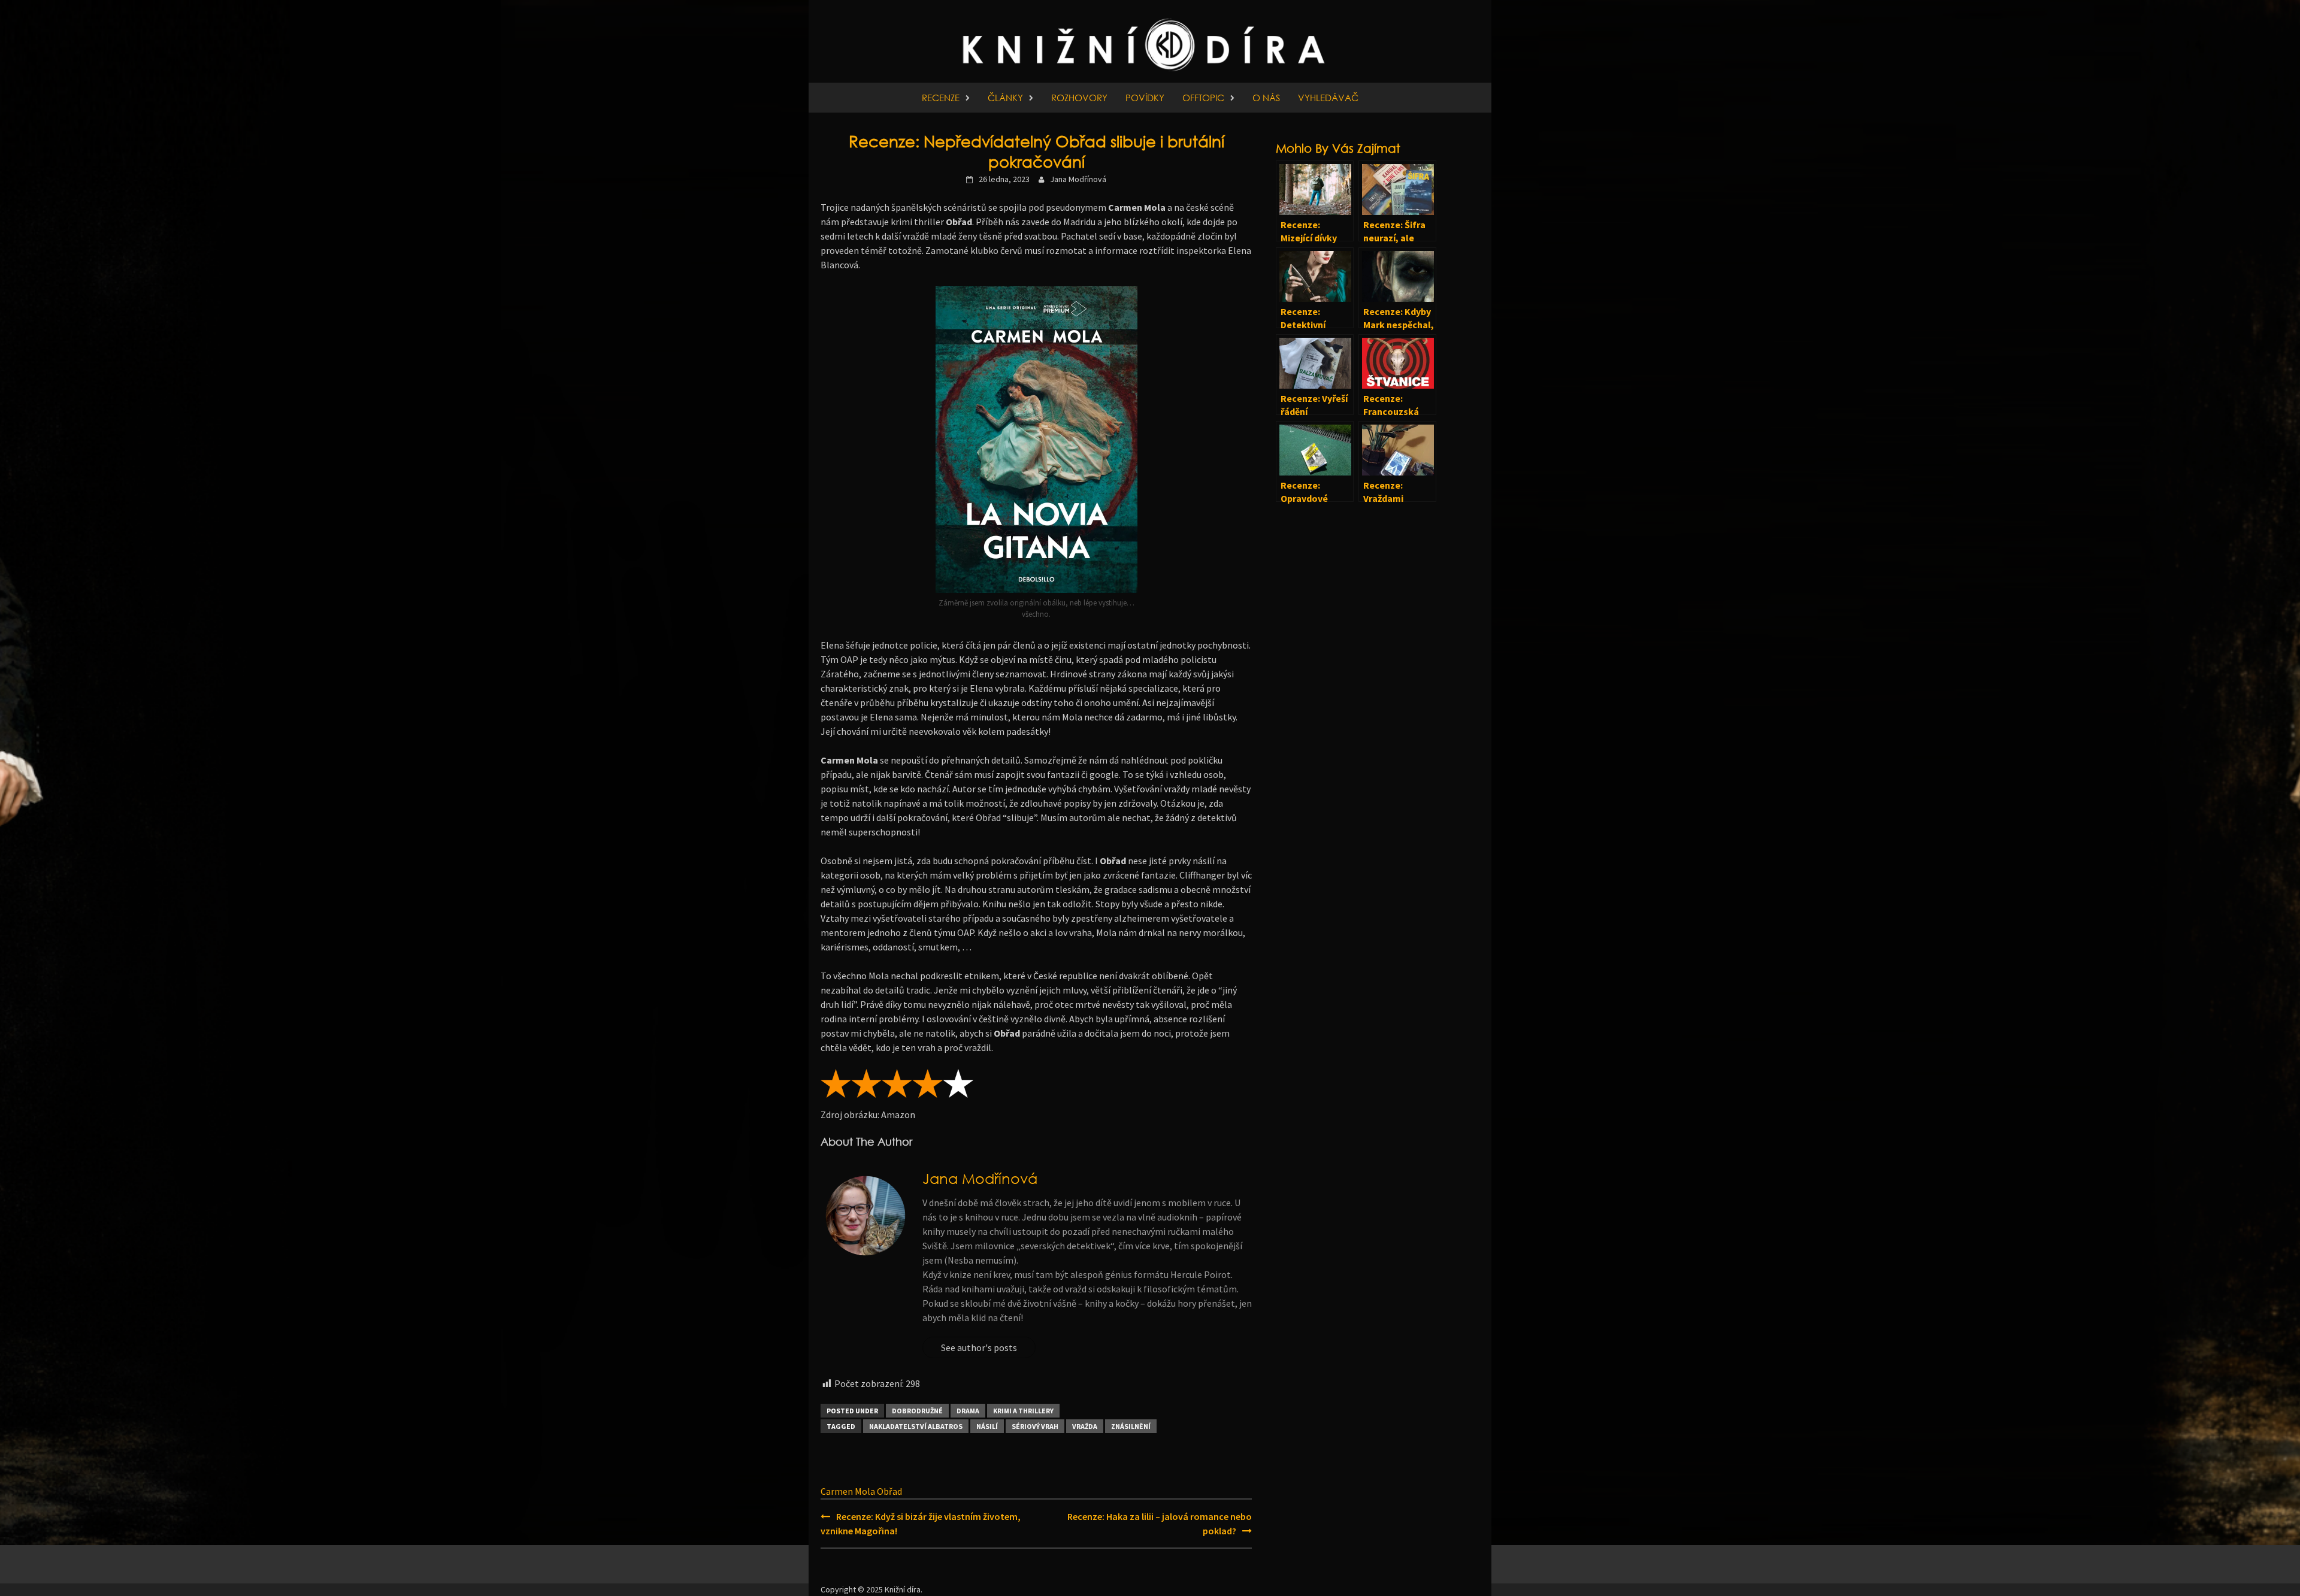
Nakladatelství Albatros (916, 1426)
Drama (968, 1411)
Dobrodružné (917, 1411)
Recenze (941, 98)
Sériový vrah (1035, 1426)
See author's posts (979, 1347)
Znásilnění (1131, 1426)
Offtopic (1203, 98)
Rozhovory (1079, 98)
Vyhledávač (1328, 98)
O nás (1266, 98)
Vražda (1085, 1426)
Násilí (987, 1426)
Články (1005, 98)
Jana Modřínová (1078, 179)
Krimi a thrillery (1023, 1411)
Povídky (1145, 98)
